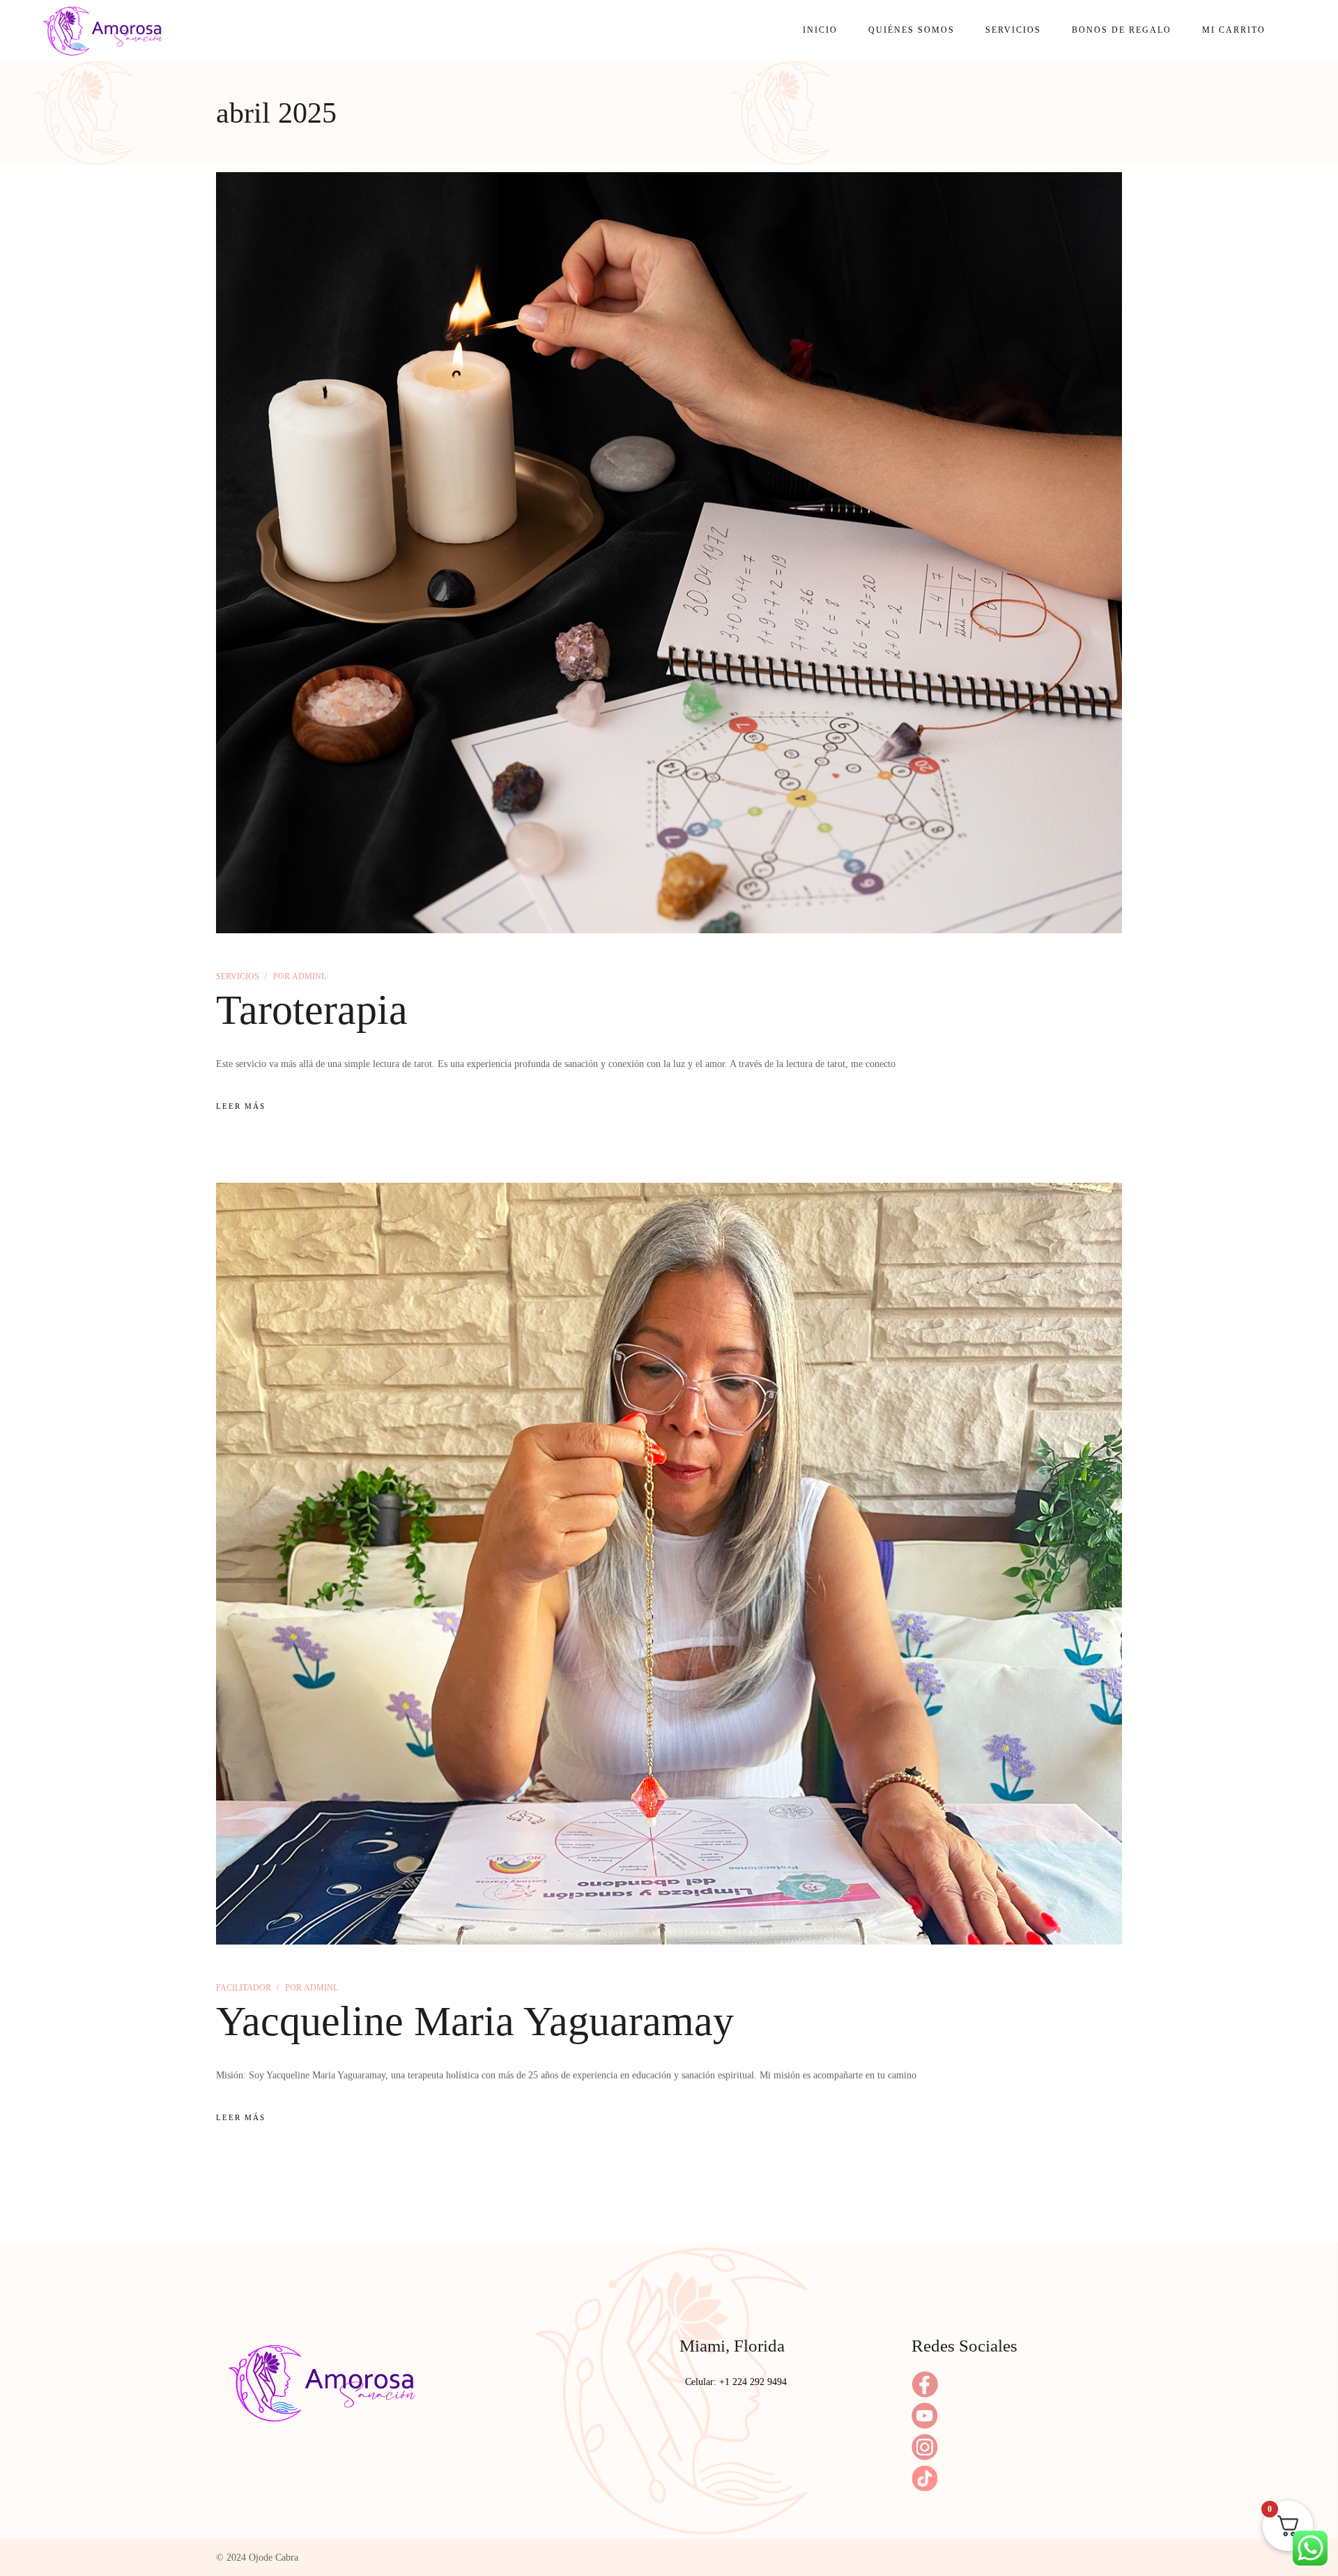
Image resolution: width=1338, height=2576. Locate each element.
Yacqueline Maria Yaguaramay (475, 2021)
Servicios (238, 976)
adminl (300, 976)
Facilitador (244, 1988)
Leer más (241, 1106)
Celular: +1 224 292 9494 (736, 2382)
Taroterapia (312, 1010)
